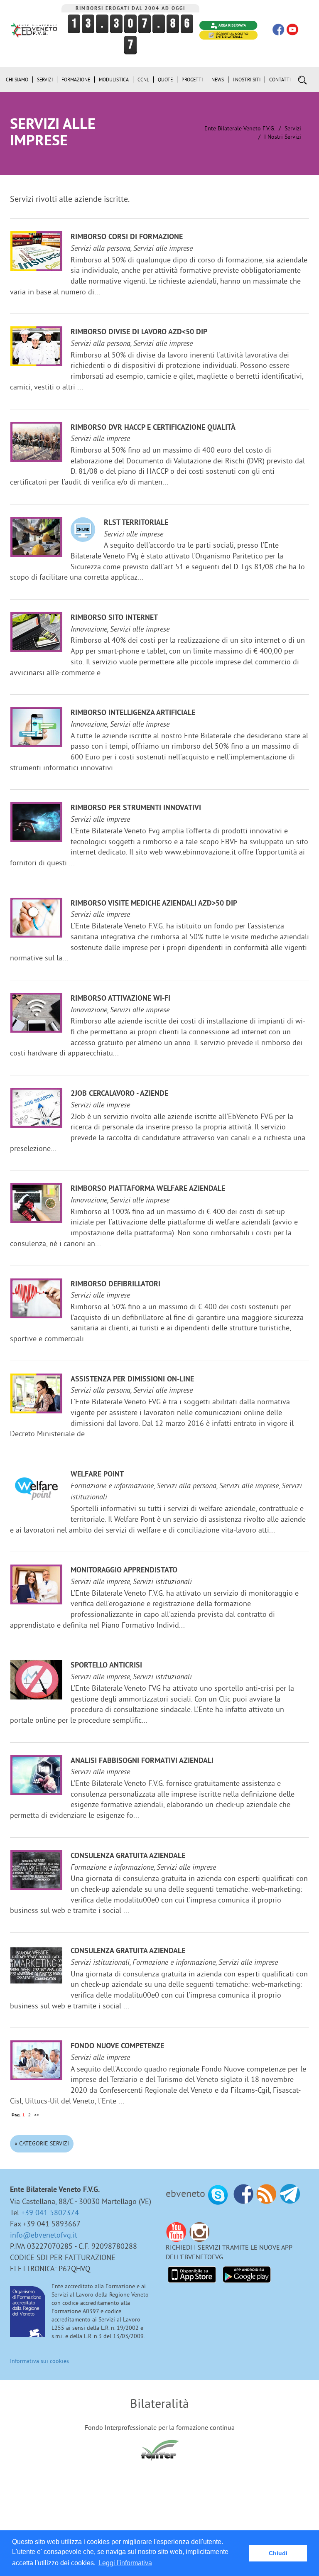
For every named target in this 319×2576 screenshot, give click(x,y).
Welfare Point (97, 1475)
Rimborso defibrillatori (115, 1284)
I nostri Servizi (283, 137)
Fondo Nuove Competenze (117, 2046)
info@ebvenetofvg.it (44, 2235)
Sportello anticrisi (106, 1666)
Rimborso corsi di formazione (127, 237)
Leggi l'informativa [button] (125, 2563)
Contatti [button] (280, 80)
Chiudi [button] (278, 2553)
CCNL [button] (143, 80)
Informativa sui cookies (39, 2361)
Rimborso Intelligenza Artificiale (133, 713)
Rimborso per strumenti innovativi (136, 808)
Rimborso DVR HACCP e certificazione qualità (153, 428)
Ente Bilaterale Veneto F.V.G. (240, 128)
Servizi (293, 128)
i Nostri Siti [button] (247, 80)
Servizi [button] (45, 80)
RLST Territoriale (136, 523)
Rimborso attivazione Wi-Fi (120, 999)
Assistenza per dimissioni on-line (132, 1380)
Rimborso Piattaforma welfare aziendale (148, 1189)
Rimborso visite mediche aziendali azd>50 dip (154, 904)
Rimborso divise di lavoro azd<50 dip (139, 332)
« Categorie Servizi (42, 2143)
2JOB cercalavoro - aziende (119, 1094)
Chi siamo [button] (17, 80)
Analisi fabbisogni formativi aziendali (142, 1761)
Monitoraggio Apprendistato (124, 1571)
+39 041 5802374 (50, 2212)
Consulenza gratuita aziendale (128, 1856)
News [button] (218, 80)
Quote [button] (165, 80)
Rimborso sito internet (114, 618)
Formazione (76, 80)
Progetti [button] (192, 80)
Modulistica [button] (114, 80)
